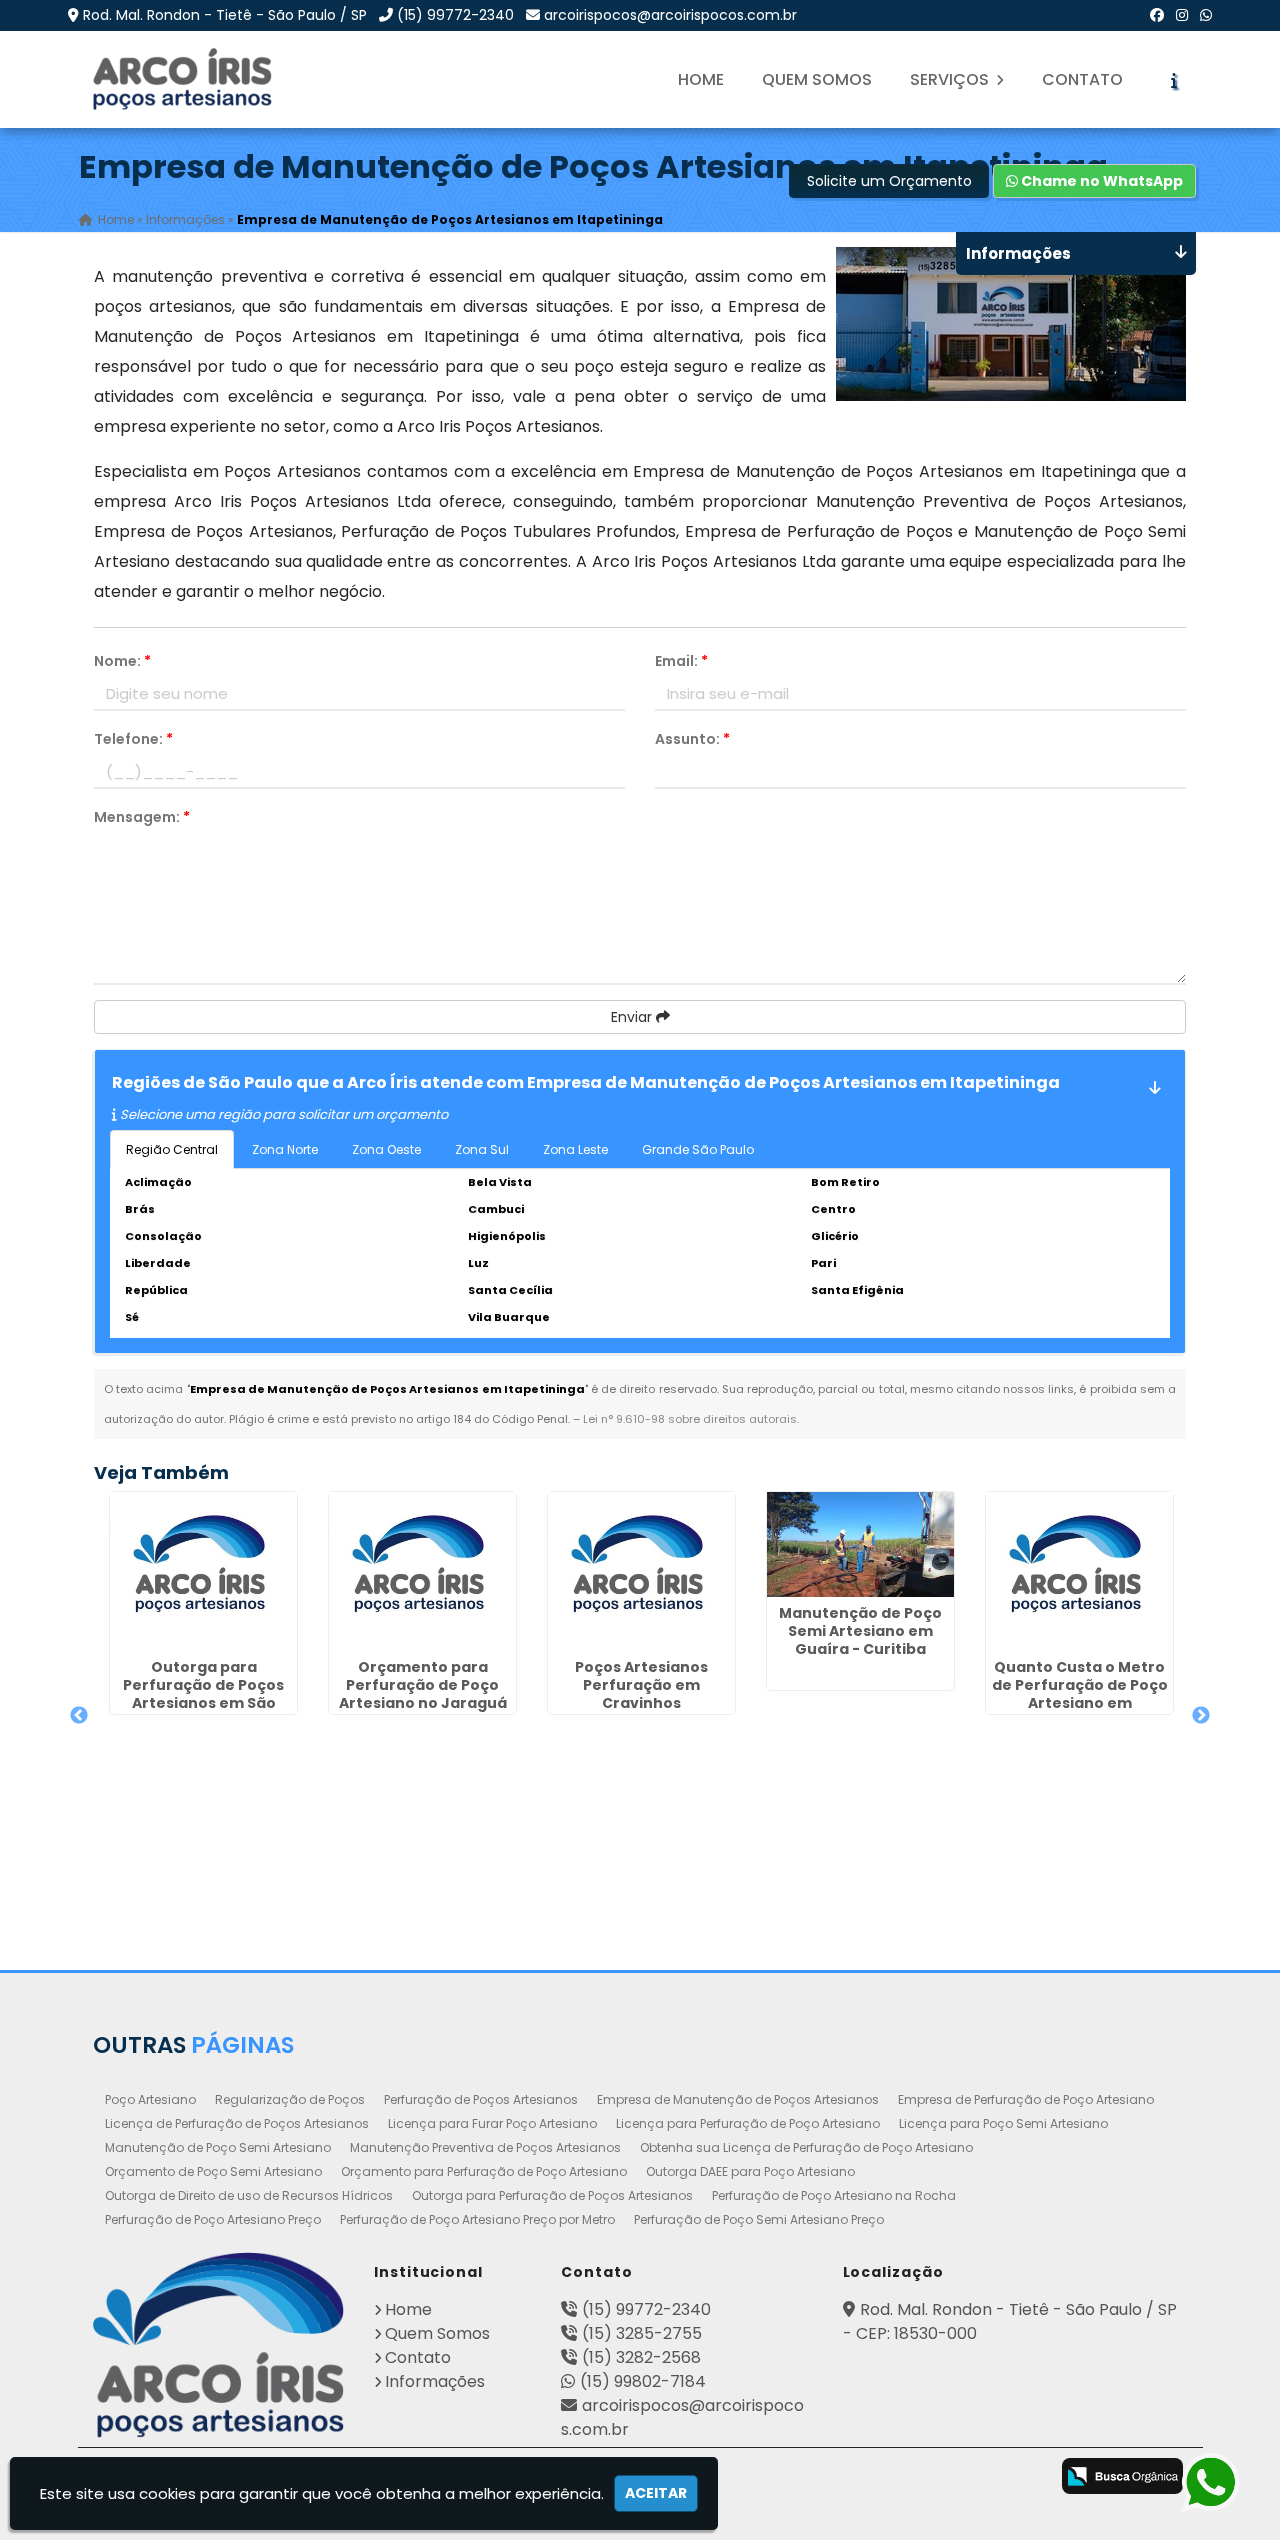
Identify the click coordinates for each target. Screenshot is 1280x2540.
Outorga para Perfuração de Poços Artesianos (552, 2195)
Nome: (122, 661)
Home (701, 79)
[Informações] (1174, 80)
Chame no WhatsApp (1100, 181)
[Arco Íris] (218, 2345)
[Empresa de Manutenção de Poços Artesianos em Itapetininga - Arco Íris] (184, 79)
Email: (681, 661)
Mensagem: (142, 817)
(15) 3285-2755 (642, 2333)
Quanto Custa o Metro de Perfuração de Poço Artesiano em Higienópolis (1080, 1694)
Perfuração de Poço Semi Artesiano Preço (759, 2219)
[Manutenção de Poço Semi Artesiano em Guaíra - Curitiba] (860, 1544)
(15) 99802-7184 (643, 2381)
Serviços (951, 79)
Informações (435, 2381)
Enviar (633, 1017)
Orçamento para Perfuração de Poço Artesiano (484, 2171)
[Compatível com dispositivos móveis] (1020, 2478)
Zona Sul (482, 1149)
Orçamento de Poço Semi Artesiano (213, 2171)
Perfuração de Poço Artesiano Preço (213, 2219)
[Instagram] (1182, 15)
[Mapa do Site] (805, 2473)
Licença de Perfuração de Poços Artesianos (237, 2123)
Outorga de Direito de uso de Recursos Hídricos (249, 2195)
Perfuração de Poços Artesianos (481, 2099)
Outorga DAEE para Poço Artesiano (750, 2171)
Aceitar (656, 2493)
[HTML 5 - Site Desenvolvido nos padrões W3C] (862, 2478)
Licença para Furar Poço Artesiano (492, 2123)
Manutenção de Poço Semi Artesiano (218, 2147)
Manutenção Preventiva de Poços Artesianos (485, 2147)
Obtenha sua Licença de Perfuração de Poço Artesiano (806, 2147)
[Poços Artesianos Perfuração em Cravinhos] (641, 1571)
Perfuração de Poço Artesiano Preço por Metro (477, 2219)
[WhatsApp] (1206, 15)
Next (1201, 1716)
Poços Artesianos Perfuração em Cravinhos (641, 1685)
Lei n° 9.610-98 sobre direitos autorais (690, 1419)
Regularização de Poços (290, 2099)
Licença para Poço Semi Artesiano (1003, 2123)
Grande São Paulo (698, 1149)
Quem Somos (817, 79)
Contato (1082, 79)
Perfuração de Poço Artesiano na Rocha (834, 2195)
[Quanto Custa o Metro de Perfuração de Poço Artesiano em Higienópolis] (1079, 1571)
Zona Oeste (386, 1149)
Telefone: (133, 739)
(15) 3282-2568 (641, 2357)
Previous (79, 1716)
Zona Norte (285, 1149)
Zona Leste (575, 1149)
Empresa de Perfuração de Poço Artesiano (1026, 2099)
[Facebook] (1157, 15)
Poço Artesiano (150, 2099)
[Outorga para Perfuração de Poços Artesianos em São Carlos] (203, 1571)
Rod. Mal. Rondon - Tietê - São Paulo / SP (225, 15)
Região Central (172, 1149)
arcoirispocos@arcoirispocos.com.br (670, 15)
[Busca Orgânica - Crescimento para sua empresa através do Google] (1122, 2475)
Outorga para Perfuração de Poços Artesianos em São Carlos (203, 1694)
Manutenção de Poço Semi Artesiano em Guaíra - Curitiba (860, 1631)
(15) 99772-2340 (455, 15)
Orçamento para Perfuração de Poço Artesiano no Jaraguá (423, 1685)
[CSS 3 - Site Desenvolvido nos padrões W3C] (941, 2478)
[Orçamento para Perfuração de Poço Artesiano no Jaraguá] (422, 1571)
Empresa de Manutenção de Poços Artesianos (738, 2099)
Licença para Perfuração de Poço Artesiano (748, 2123)
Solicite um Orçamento (889, 181)
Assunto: (692, 739)
